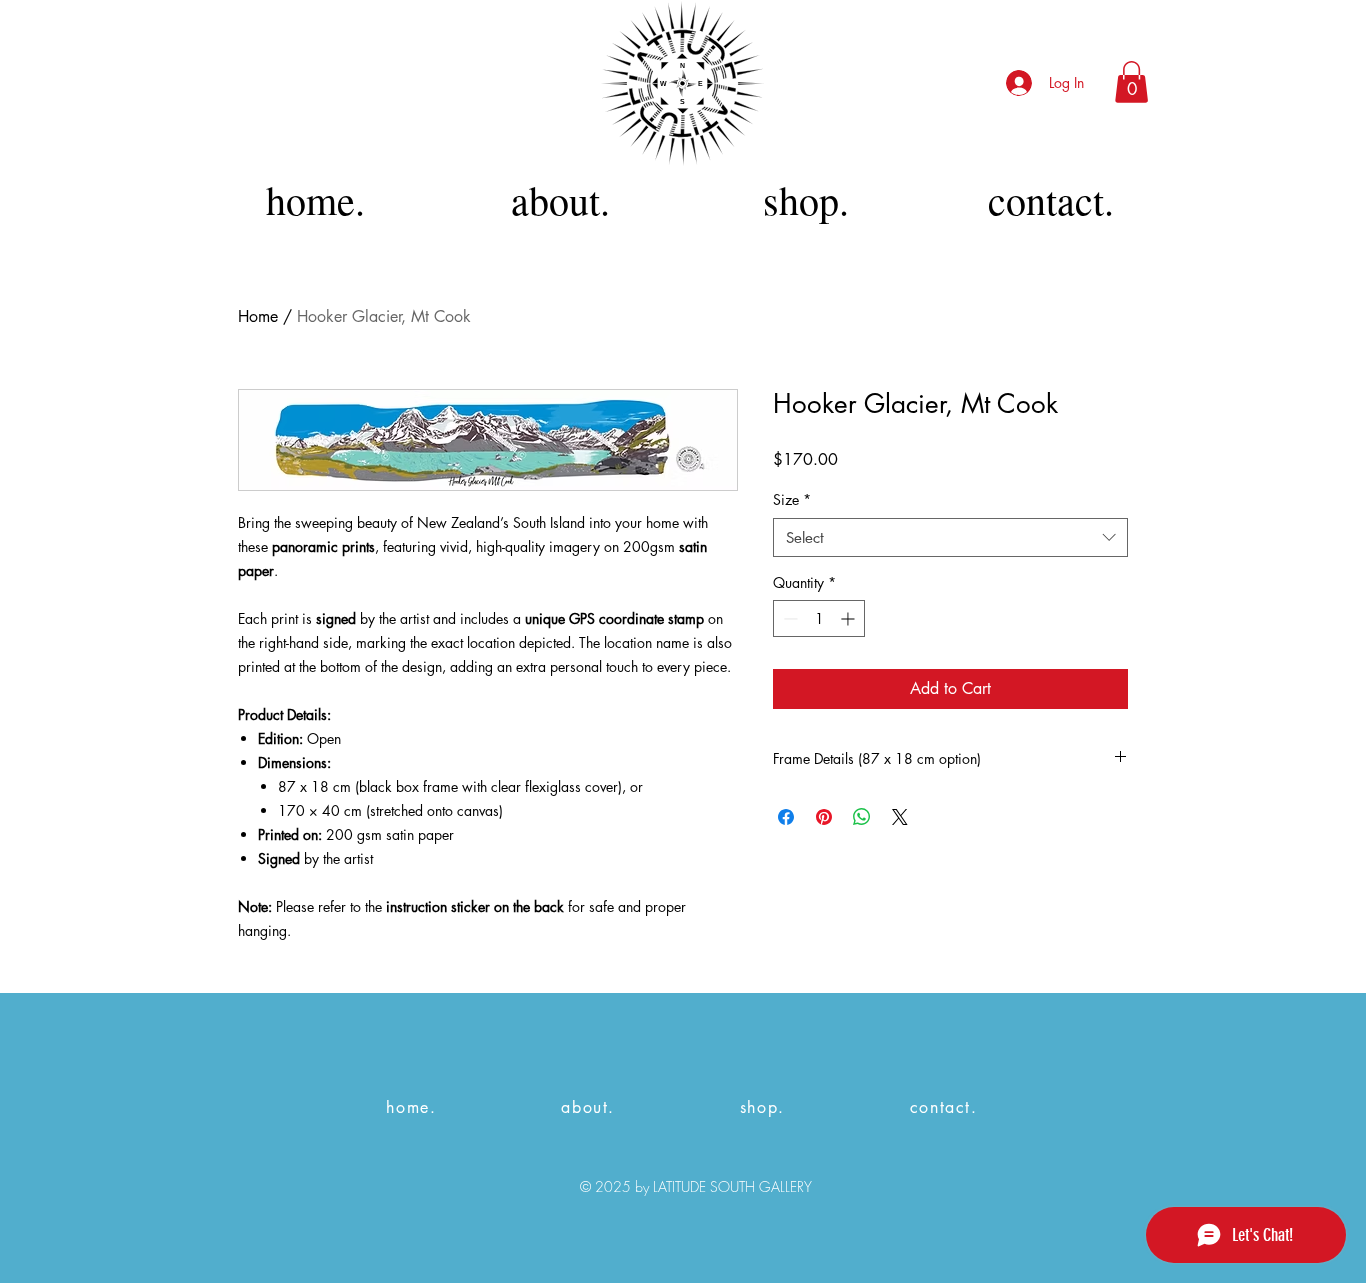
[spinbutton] (819, 618)
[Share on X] (900, 817)
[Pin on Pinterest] (824, 817)
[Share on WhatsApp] (862, 817)
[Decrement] (788, 618)
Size (792, 499)
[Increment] (849, 618)
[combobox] (950, 537)
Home (258, 316)
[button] (1131, 82)
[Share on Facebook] (786, 817)
